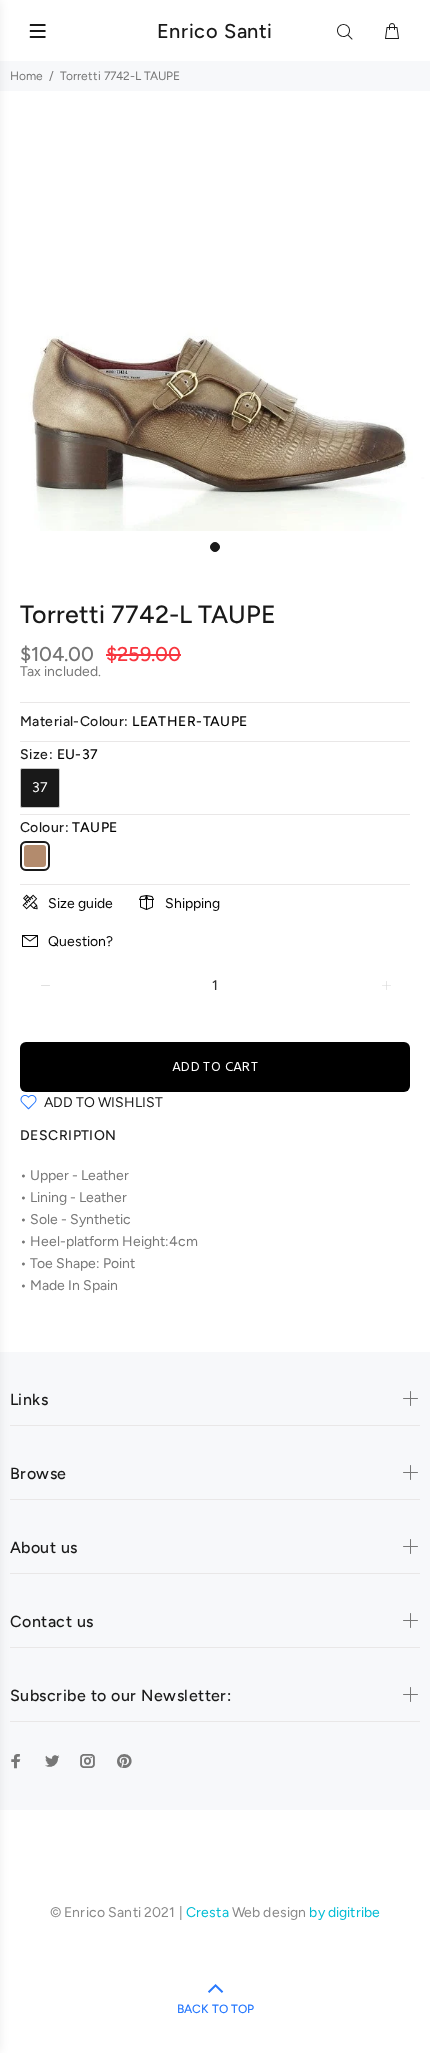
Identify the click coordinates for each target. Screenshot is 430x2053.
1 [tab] (215, 547)
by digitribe (344, 1912)
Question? (80, 941)
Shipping (192, 903)
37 (40, 787)
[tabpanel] (215, 316)
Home (26, 76)
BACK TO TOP (215, 2009)
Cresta (209, 1912)
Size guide (80, 903)
